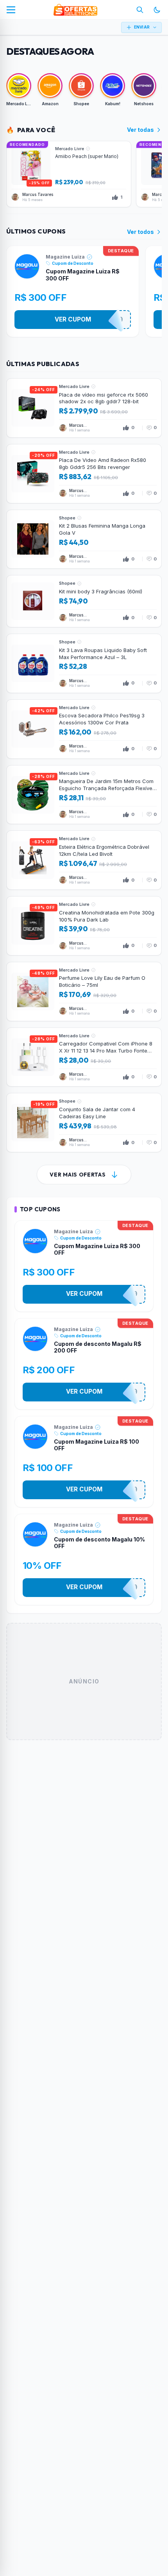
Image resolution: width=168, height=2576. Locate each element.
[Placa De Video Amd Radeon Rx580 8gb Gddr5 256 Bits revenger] (84, 474)
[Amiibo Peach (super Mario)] (69, 174)
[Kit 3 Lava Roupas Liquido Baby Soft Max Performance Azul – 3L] (84, 663)
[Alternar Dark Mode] (157, 10)
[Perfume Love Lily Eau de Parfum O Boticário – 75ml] (84, 992)
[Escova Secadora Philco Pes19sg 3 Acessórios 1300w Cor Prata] (84, 729)
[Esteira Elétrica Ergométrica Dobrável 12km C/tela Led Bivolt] (84, 860)
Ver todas (140, 130)
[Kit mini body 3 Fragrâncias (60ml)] (84, 601)
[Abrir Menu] (11, 10)
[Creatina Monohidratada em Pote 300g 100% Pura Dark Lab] (84, 926)
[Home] (75, 10)
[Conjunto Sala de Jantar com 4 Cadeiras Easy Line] (84, 1123)
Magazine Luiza (65, 257)
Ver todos (140, 232)
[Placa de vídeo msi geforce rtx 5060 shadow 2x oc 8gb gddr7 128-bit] (84, 408)
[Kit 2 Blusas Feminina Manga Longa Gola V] (84, 539)
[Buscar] (140, 10)
